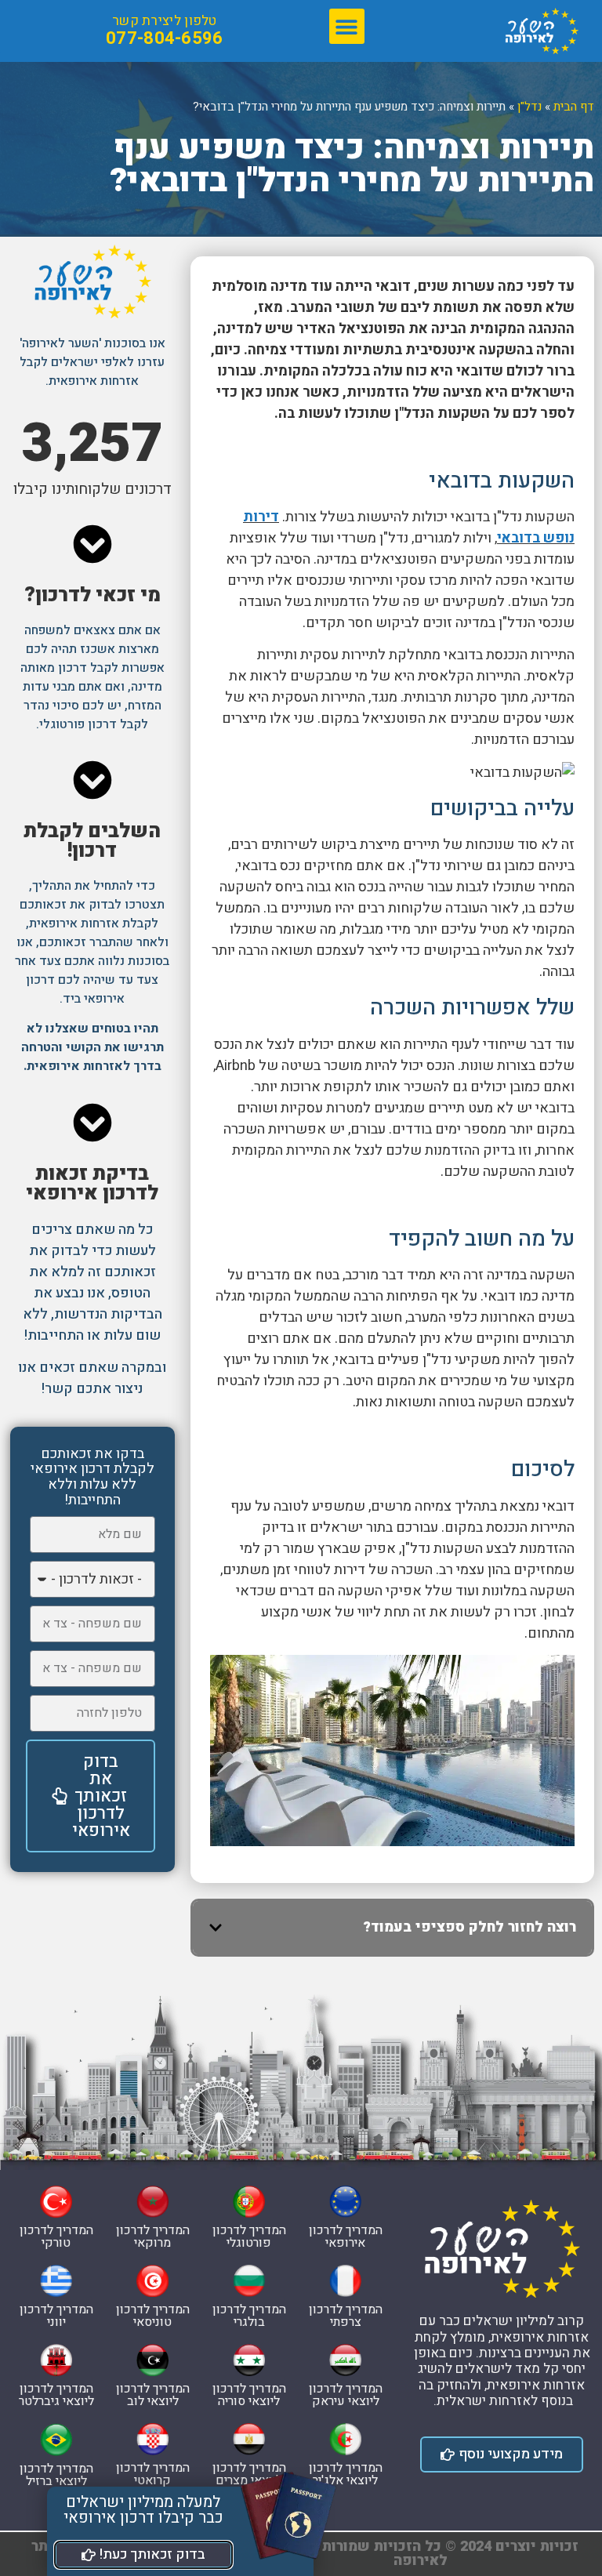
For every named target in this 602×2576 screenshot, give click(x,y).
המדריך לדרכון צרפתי (346, 2316)
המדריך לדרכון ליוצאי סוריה (249, 2395)
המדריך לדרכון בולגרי (249, 2316)
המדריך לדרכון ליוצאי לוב (153, 2395)
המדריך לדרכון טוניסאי (153, 2316)
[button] (347, 26)
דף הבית (574, 107)
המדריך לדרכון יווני (56, 2316)
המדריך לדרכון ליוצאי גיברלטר (56, 2395)
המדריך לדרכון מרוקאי (153, 2237)
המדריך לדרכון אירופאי (346, 2237)
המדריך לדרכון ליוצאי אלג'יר (346, 2474)
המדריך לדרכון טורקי (56, 2237)
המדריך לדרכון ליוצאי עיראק (346, 2395)
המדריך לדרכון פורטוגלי (249, 2237)
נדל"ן (529, 107)
